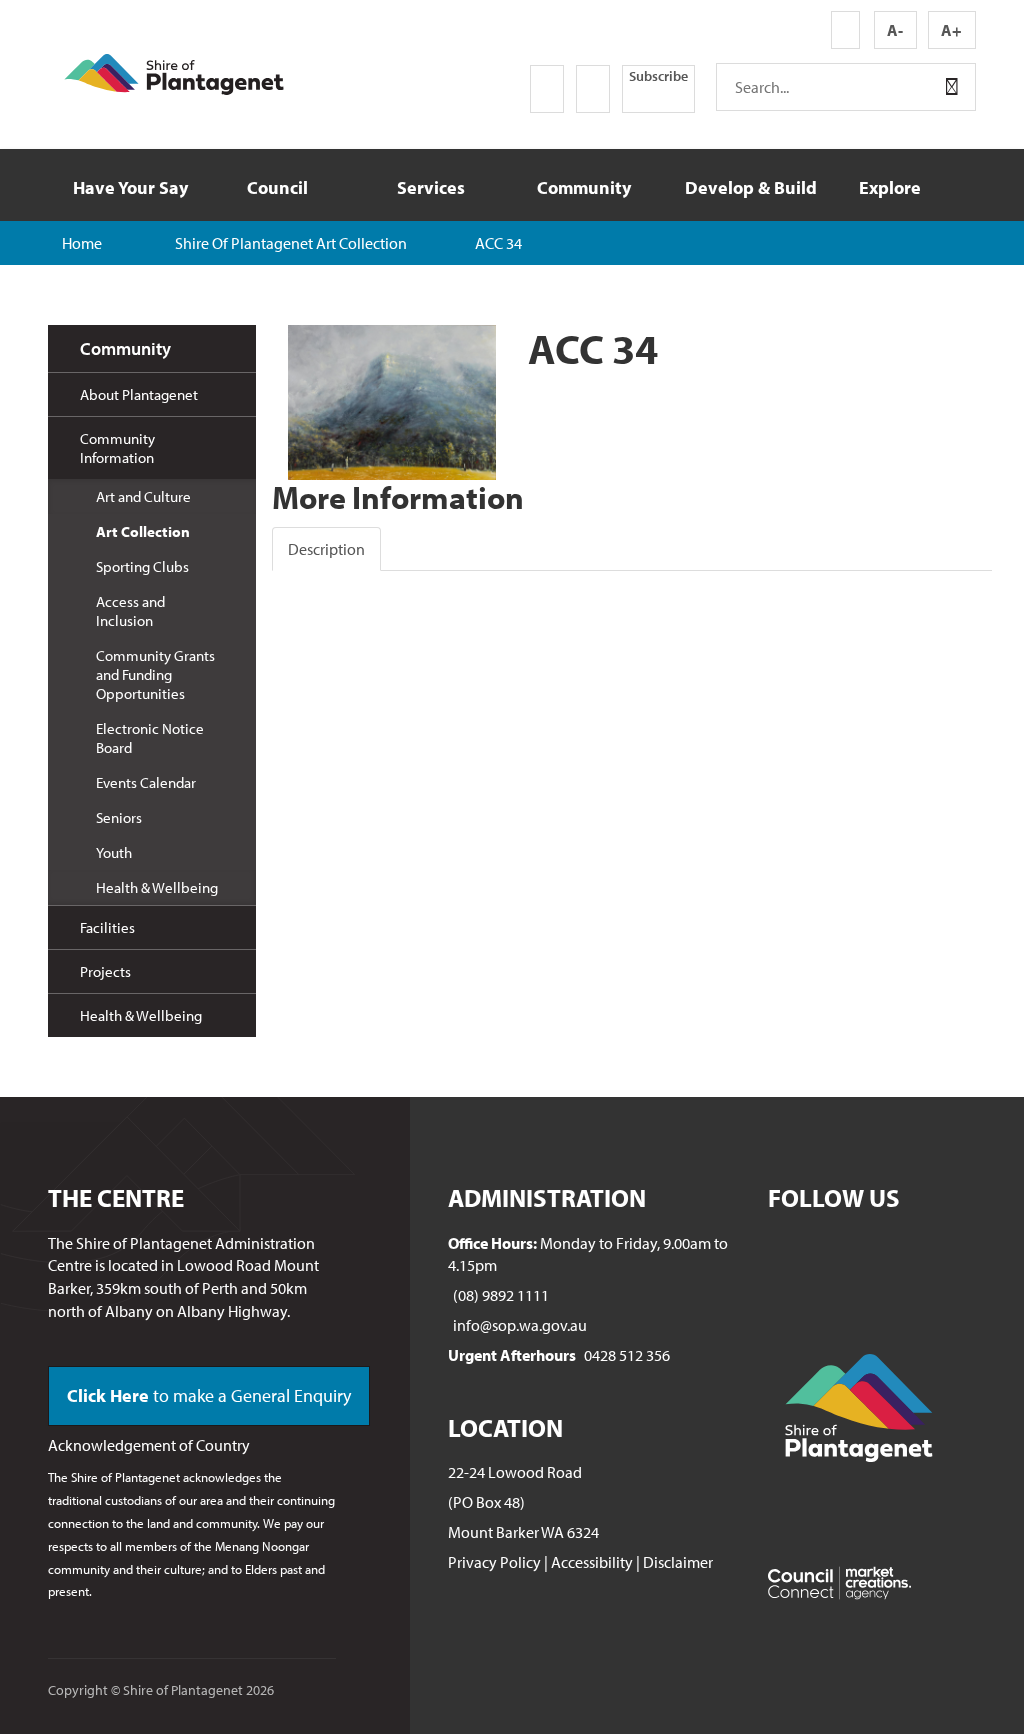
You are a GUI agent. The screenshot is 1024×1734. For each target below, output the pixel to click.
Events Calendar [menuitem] (146, 782)
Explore (890, 187)
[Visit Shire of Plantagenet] (174, 72)
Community (584, 187)
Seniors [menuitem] (119, 817)
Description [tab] (326, 549)
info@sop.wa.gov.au (520, 1325)
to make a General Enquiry (209, 1395)
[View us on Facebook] (547, 89)
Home (82, 243)
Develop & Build (749, 187)
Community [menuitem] (125, 348)
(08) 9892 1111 (501, 1295)
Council (277, 187)
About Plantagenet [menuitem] (139, 394)
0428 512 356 (627, 1355)
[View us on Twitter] (593, 89)
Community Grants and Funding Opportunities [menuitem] (155, 674)
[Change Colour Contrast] (845, 30)
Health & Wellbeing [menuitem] (157, 887)
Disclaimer (678, 1562)
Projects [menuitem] (105, 971)
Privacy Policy (494, 1562)
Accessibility (592, 1562)
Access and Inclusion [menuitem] (130, 611)
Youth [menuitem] (114, 852)
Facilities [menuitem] (107, 927)
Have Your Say (130, 187)
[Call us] (463, 89)
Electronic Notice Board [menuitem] (150, 738)
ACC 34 (498, 243)
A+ (951, 30)
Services (431, 187)
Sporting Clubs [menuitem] (142, 566)
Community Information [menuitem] (117, 448)
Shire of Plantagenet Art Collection (291, 243)
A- (895, 30)
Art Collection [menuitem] (143, 531)
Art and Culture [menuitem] (143, 496)
